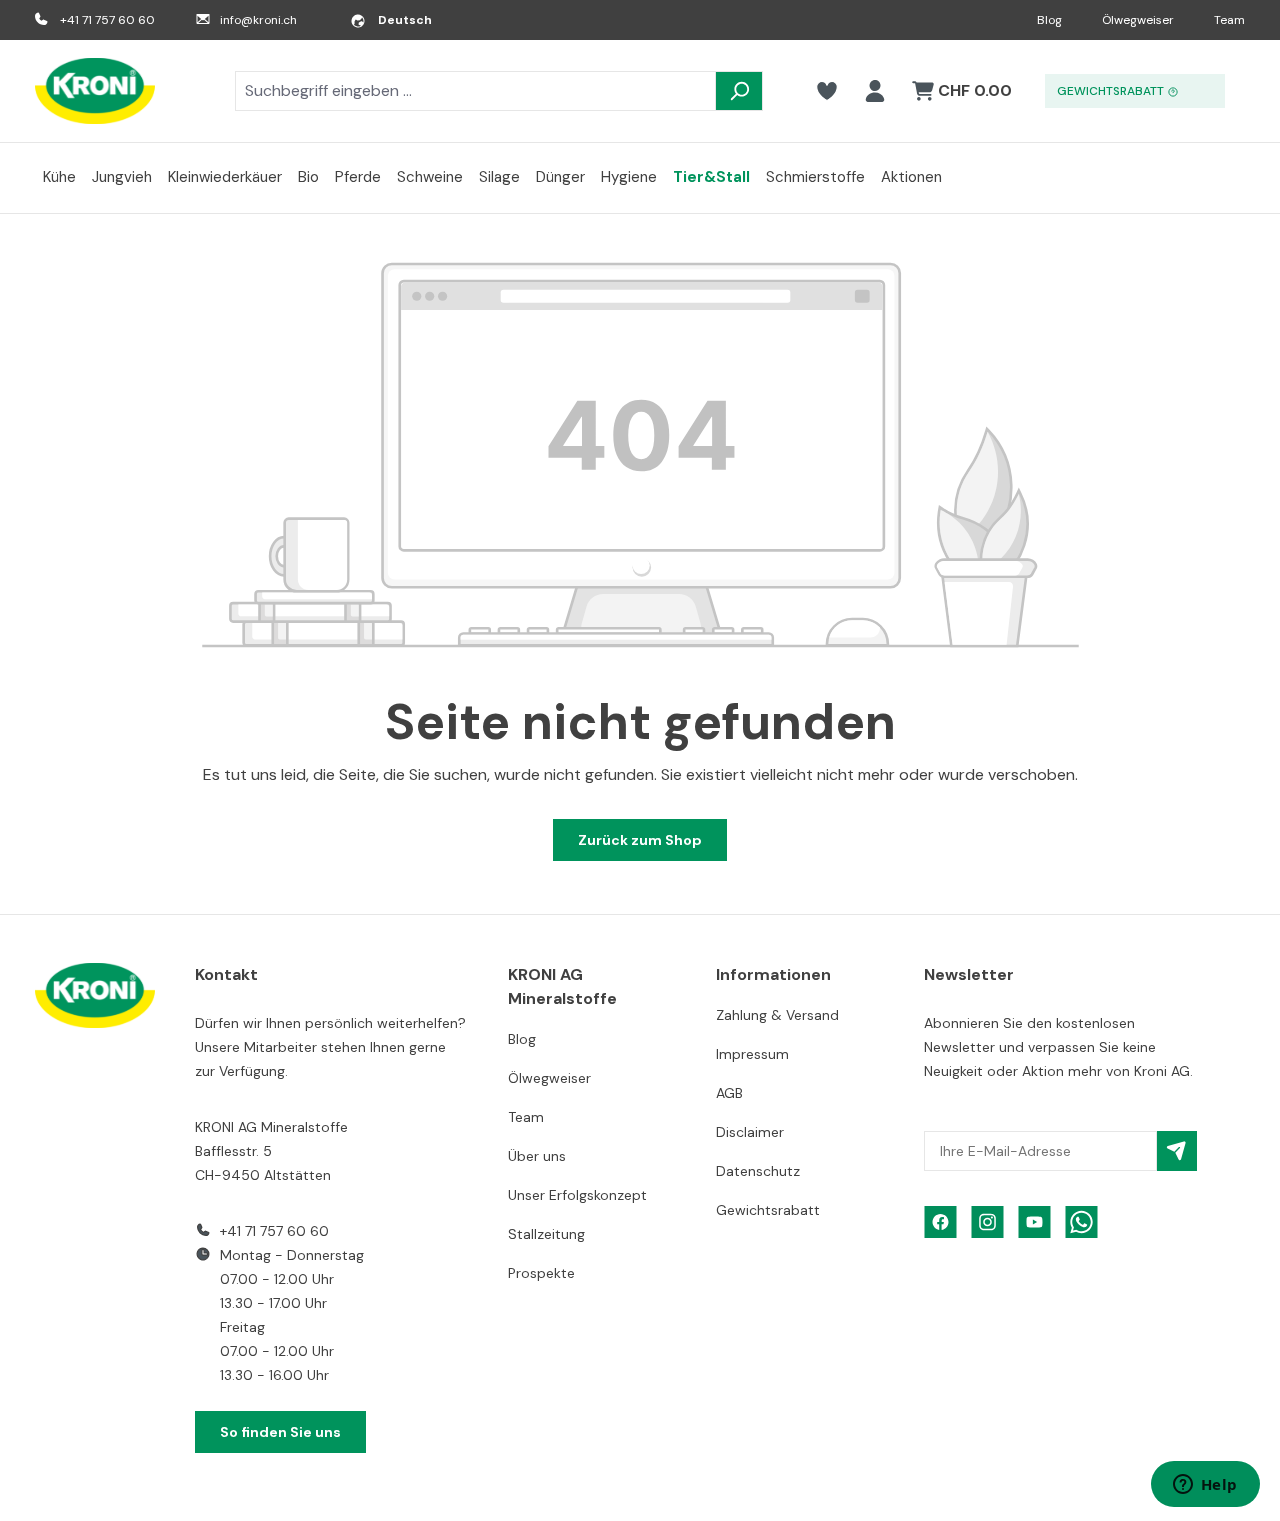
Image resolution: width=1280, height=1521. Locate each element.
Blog (1049, 20)
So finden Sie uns (280, 1432)
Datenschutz (758, 1171)
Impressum (752, 1054)
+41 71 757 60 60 (107, 20)
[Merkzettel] (827, 91)
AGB (729, 1093)
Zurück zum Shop (640, 840)
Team (1229, 20)
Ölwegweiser (1138, 20)
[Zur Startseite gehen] (95, 91)
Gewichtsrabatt (768, 1210)
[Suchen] (739, 91)
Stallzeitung (546, 1234)
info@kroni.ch (258, 20)
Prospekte (541, 1273)
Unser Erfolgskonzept (577, 1195)
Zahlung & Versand (777, 1015)
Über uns (537, 1156)
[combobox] (475, 91)
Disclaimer (750, 1132)
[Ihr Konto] (875, 91)
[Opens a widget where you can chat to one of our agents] (1205, 1486)
